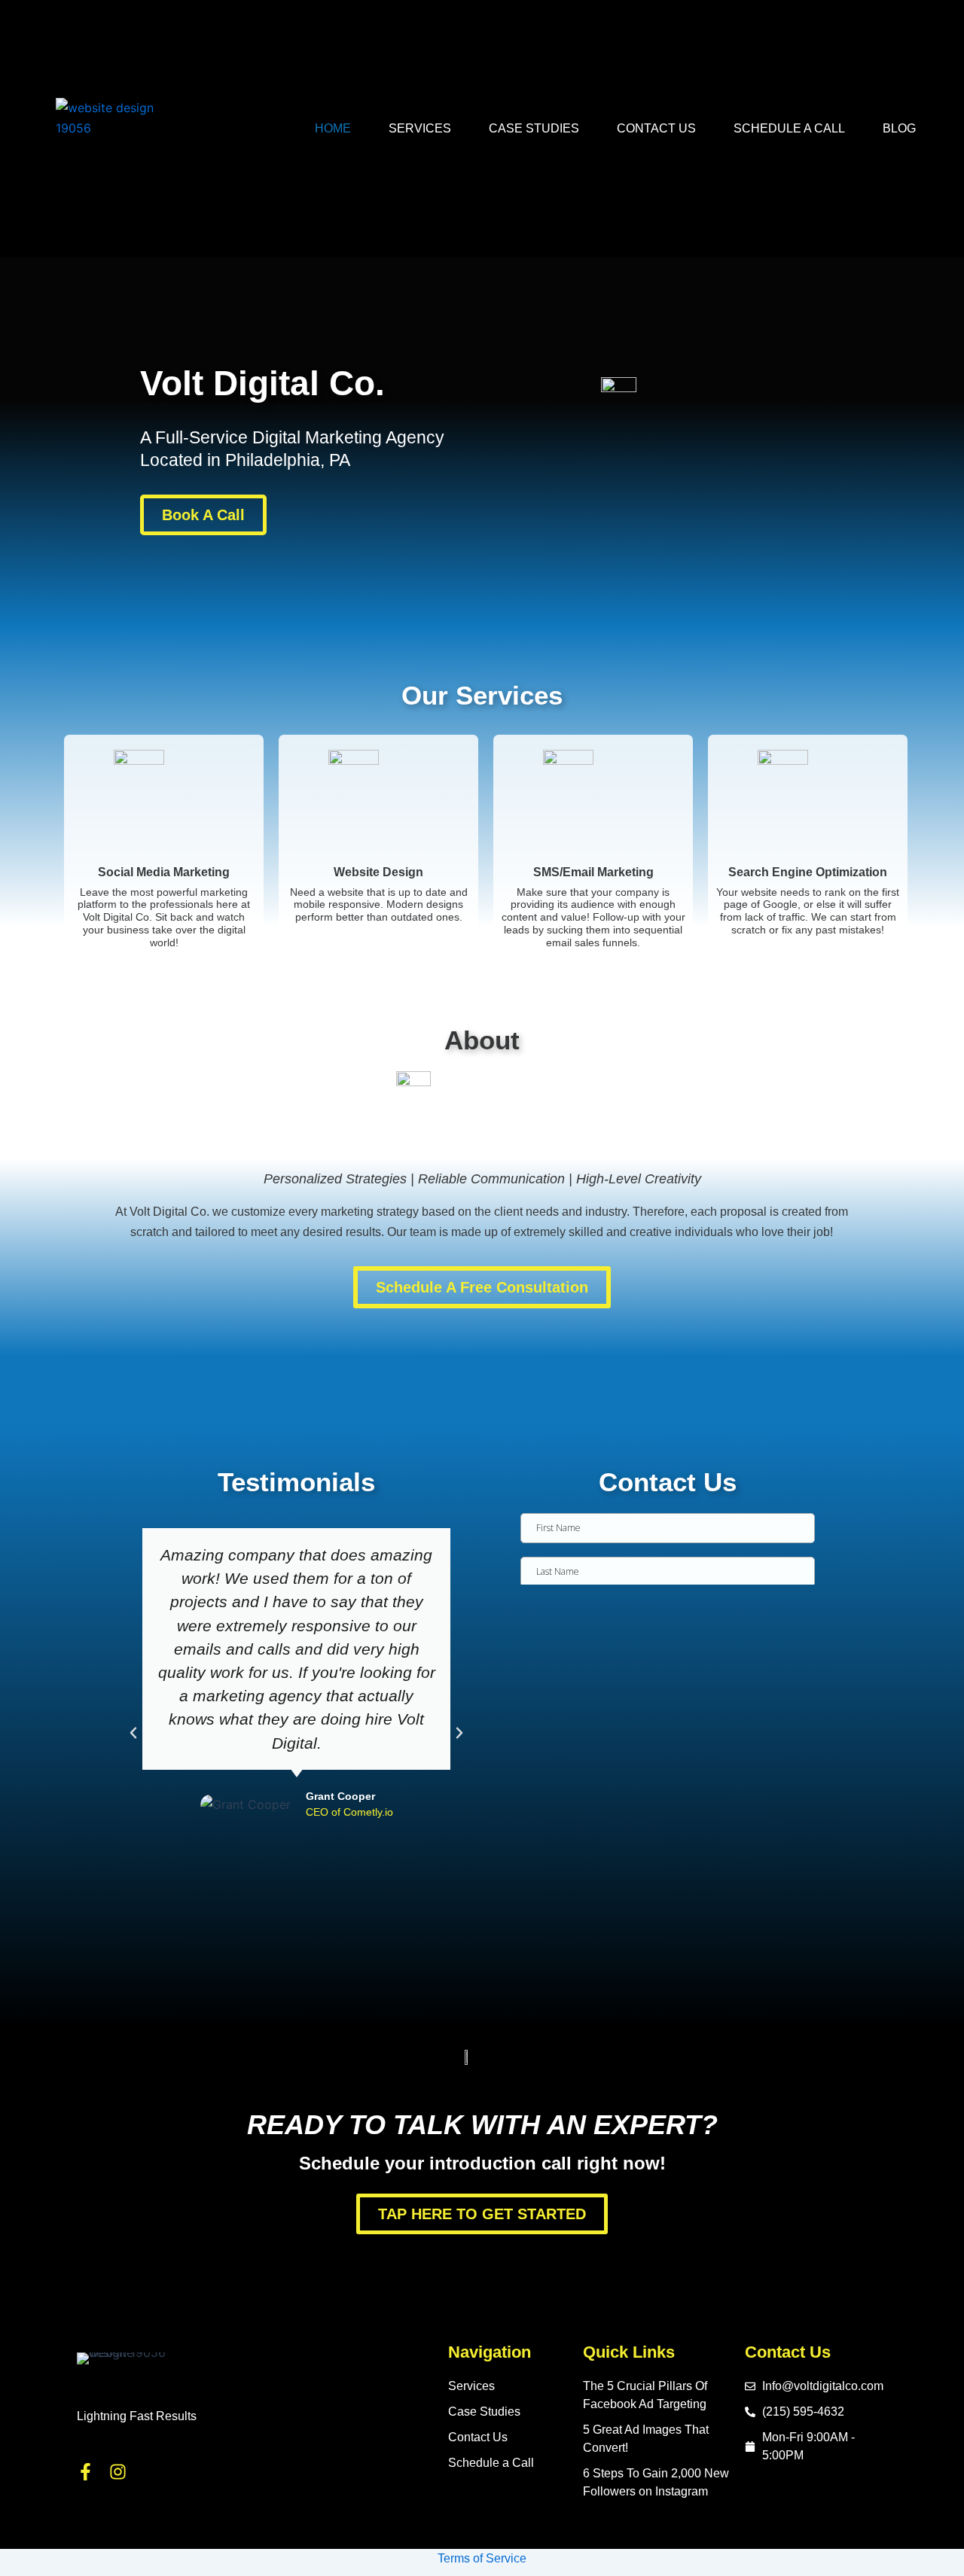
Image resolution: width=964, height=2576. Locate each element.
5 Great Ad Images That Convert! (646, 2439)
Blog (899, 128)
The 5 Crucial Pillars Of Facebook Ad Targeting (645, 2395)
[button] (133, 1733)
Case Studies (534, 128)
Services (420, 128)
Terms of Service (482, 2558)
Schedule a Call (789, 128)
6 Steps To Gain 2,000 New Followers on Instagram (656, 2482)
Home (333, 128)
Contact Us (656, 128)
